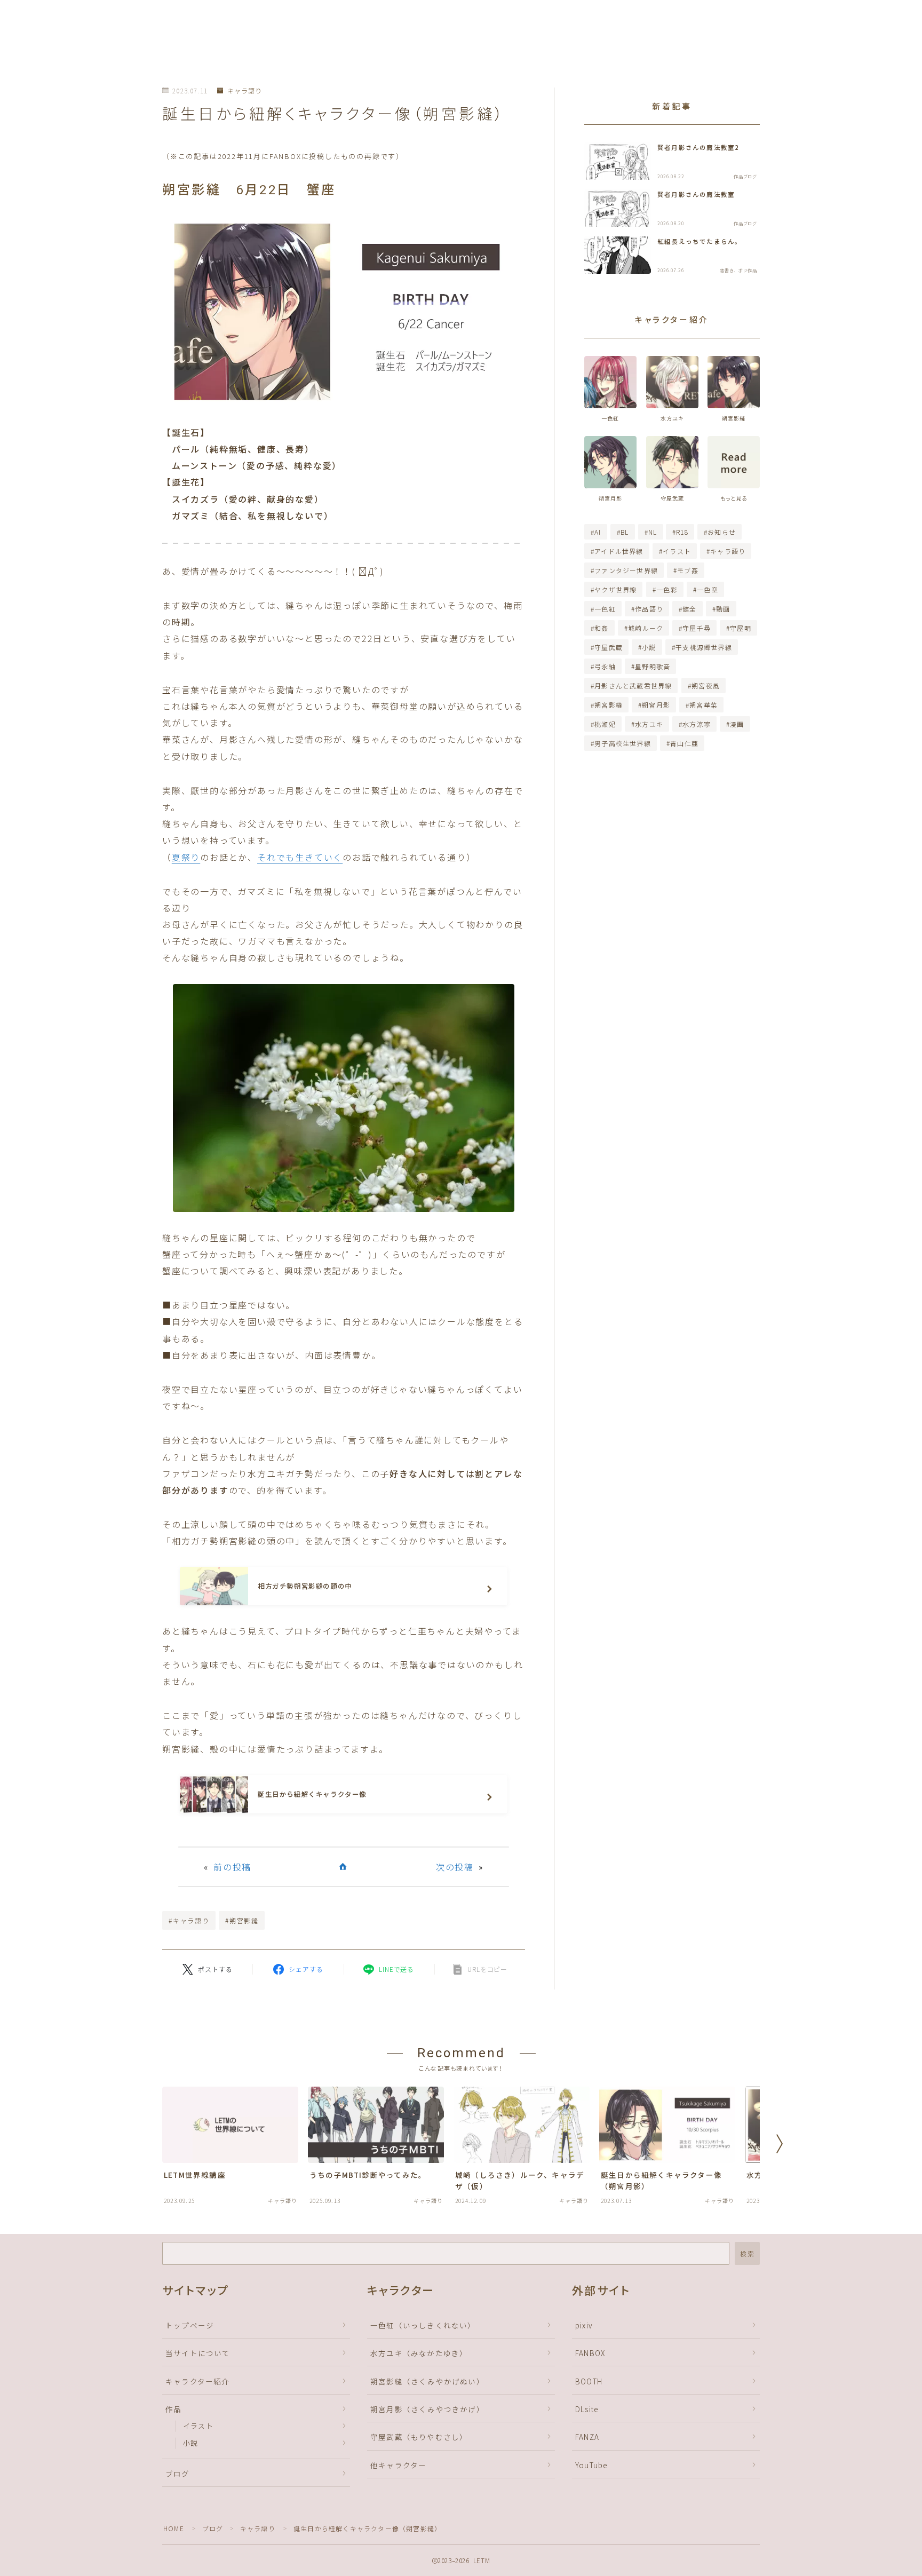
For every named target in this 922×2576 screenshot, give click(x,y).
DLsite (587, 2409)
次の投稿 (455, 1867)
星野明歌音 (653, 666)
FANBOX (590, 2353)
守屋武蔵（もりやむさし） (419, 2437)
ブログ (178, 2474)
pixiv (584, 2325)
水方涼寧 (697, 724)
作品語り (649, 609)
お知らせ (722, 532)
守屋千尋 (697, 628)
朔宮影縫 (609, 705)
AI (598, 532)
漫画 (737, 724)
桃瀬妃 (605, 724)
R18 (683, 532)
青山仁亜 (684, 743)
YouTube (591, 2465)
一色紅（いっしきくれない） (423, 2325)
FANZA (587, 2437)
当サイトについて (198, 2353)
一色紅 (605, 609)
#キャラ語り (189, 1920)
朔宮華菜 (704, 705)
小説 (649, 647)
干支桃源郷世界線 (704, 647)
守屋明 (741, 628)
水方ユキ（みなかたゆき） (419, 2353)
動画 (723, 609)
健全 (689, 609)
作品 (173, 2409)
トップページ (190, 2325)
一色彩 (667, 589)
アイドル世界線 (619, 551)
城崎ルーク (646, 628)
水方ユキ (649, 724)
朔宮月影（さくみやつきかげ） (427, 2409)
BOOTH (589, 2381)
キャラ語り (244, 91)
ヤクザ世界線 (615, 589)
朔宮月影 (656, 705)
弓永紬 (605, 666)
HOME (174, 2528)
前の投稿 (232, 1867)
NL (653, 532)
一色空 (708, 589)
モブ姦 (688, 570)
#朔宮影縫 (242, 1920)
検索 (747, 2253)
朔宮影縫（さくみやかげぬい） (427, 2381)
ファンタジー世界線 (626, 570)
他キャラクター (398, 2465)
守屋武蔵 (609, 647)
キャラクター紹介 (198, 2381)
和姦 (601, 628)
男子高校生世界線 (623, 743)
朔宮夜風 (706, 685)
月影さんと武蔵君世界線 (633, 685)
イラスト (677, 551)
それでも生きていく (300, 857)
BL (625, 532)
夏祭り (186, 857)
